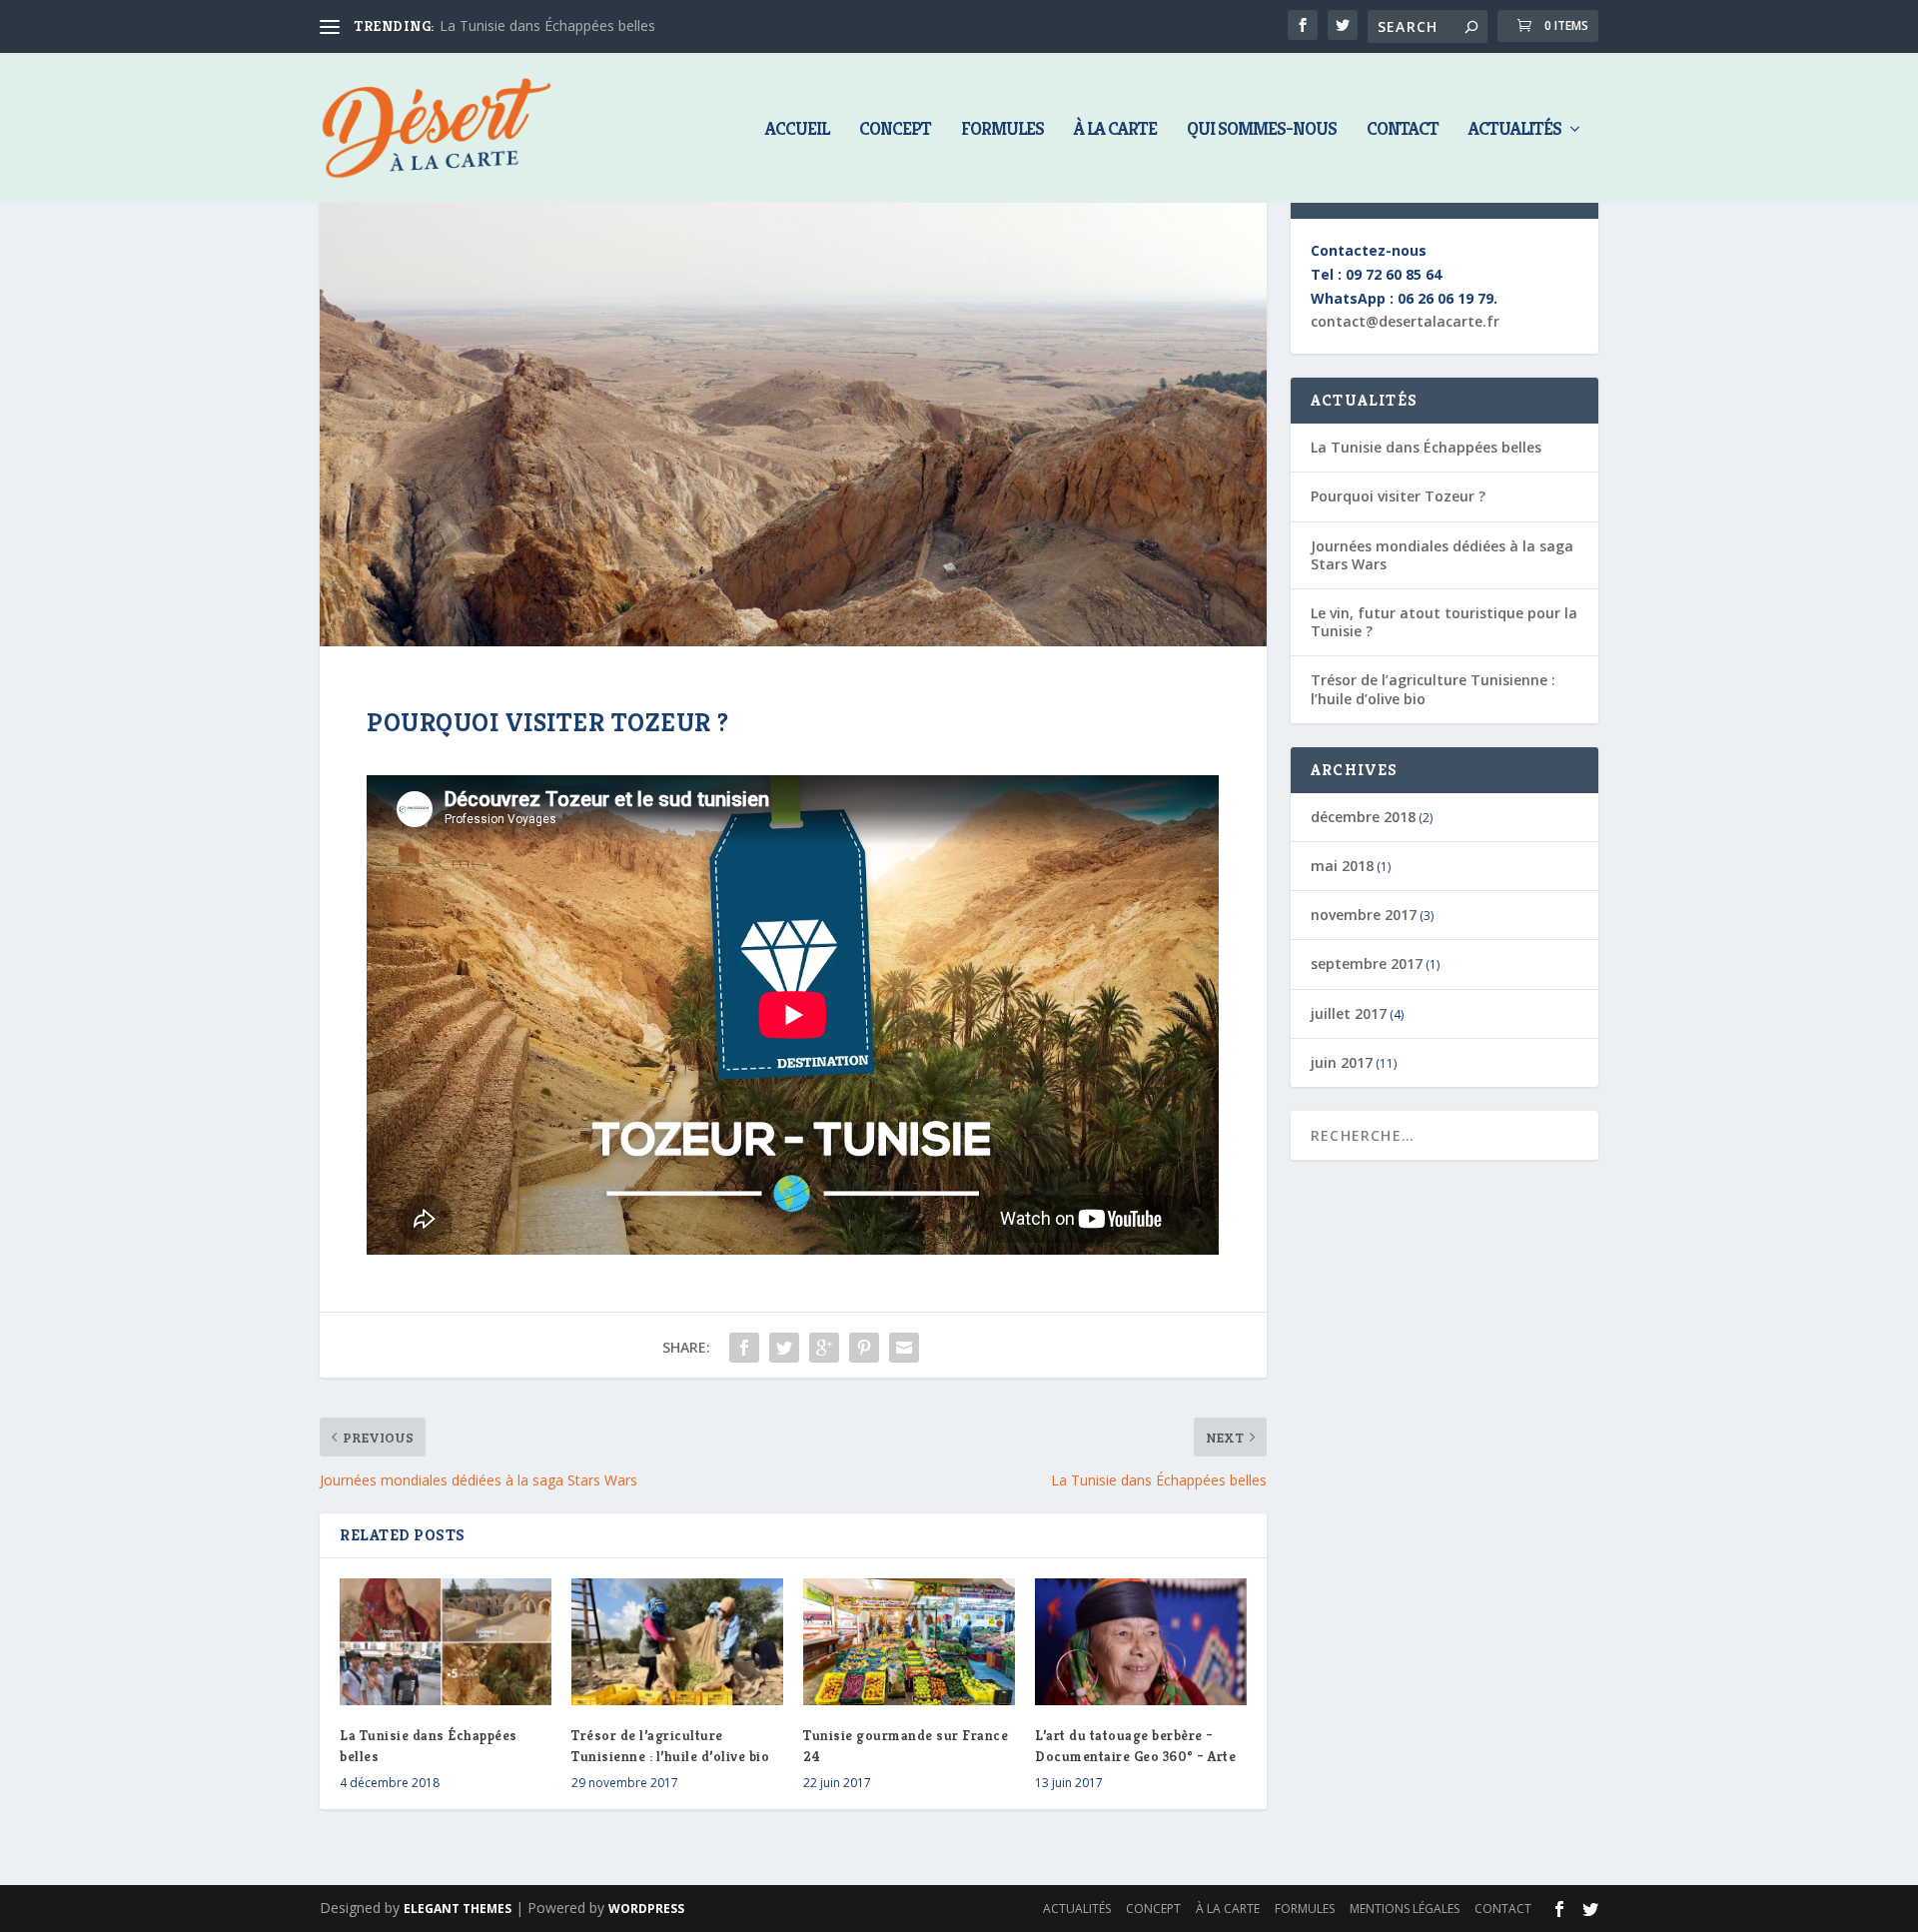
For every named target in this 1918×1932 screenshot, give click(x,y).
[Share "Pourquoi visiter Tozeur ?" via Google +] (824, 1348)
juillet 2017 (1349, 1013)
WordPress (646, 1909)
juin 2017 (1342, 1062)
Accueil (797, 130)
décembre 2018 (1363, 817)
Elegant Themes (458, 1909)
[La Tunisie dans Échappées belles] (446, 1642)
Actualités (1515, 130)
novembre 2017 (1364, 915)
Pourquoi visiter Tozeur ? (1398, 496)
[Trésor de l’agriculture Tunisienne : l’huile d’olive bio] (677, 1642)
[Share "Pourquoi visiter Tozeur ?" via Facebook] (744, 1348)
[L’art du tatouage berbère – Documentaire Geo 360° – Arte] (1141, 1642)
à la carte (1115, 130)
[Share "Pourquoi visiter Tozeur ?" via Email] (904, 1348)
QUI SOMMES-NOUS (1262, 130)
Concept (895, 130)
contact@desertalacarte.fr (1405, 321)
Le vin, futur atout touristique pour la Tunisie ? (1444, 622)
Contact (1403, 130)
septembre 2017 (1367, 964)
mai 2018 (1342, 866)
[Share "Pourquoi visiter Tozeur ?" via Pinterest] (864, 1348)
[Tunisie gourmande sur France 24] (909, 1642)
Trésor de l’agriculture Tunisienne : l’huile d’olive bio (1433, 689)
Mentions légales (1405, 1909)
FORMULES (1002, 130)
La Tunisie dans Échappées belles (547, 25)
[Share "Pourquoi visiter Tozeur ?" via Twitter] (784, 1348)
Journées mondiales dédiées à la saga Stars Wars (1442, 555)
